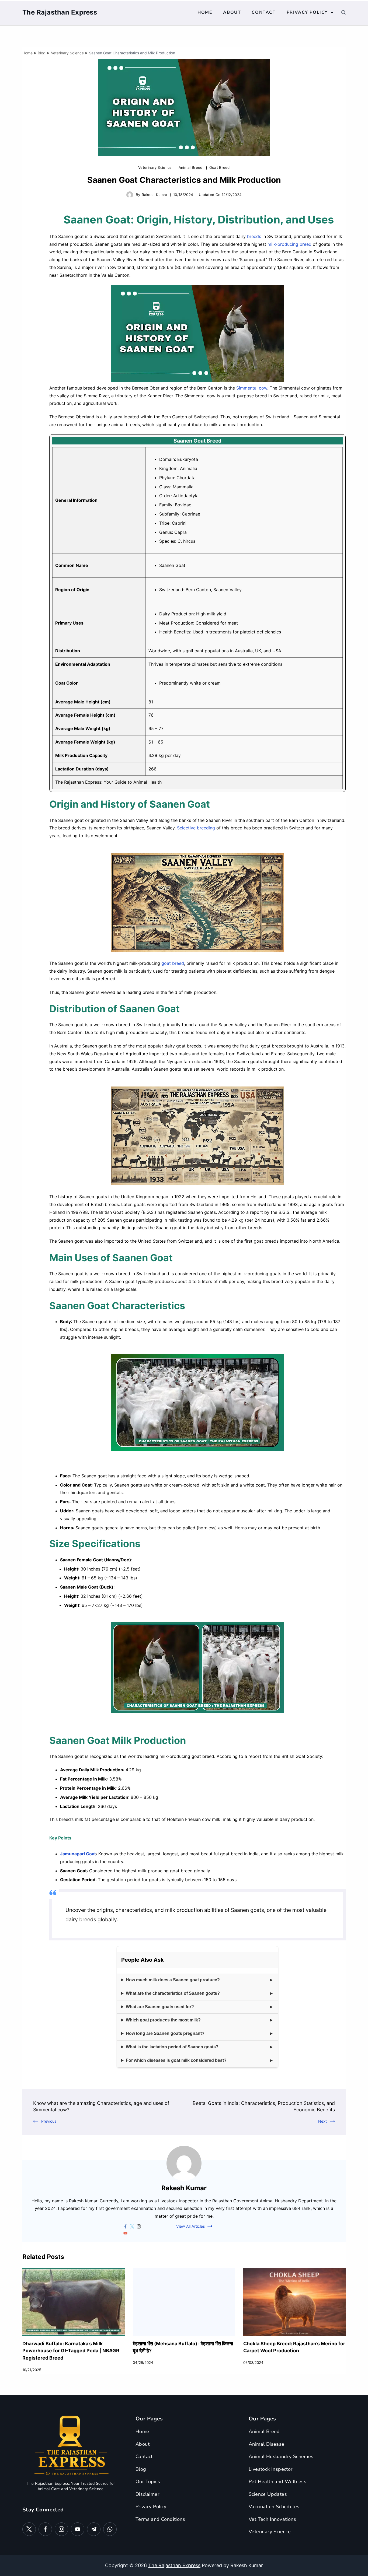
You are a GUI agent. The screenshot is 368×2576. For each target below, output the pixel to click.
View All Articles (190, 2226)
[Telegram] (94, 2529)
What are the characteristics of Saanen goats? (173, 1993)
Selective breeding (196, 828)
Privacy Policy (307, 12)
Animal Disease (267, 2444)
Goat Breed (220, 167)
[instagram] (139, 2226)
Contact (264, 12)
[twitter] (132, 2226)
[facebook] (125, 2226)
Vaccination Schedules (274, 2507)
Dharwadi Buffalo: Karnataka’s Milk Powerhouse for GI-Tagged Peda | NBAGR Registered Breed (71, 2351)
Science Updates (268, 2494)
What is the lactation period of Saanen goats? (172, 2047)
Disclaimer (147, 2494)
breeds (254, 236)
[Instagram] (61, 2529)
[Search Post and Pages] (343, 12)
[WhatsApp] (110, 2529)
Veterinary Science (156, 167)
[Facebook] (45, 2529)
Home (205, 12)
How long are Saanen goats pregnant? (165, 2033)
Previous (49, 2121)
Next (322, 2121)
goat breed (173, 963)
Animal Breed (191, 167)
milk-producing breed (289, 244)
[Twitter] (29, 2529)
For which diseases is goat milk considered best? (176, 2060)
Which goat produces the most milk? (163, 2020)
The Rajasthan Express (60, 12)
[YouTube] (78, 2529)
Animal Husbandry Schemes (281, 2456)
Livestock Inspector (271, 2469)
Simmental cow (252, 388)
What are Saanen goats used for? (160, 2007)
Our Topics (148, 2482)
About (232, 12)
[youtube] (125, 2233)
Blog (141, 2469)
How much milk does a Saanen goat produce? (173, 1980)
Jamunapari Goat (78, 1854)
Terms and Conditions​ (160, 2519)
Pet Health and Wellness (277, 2482)
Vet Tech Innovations (272, 2519)
